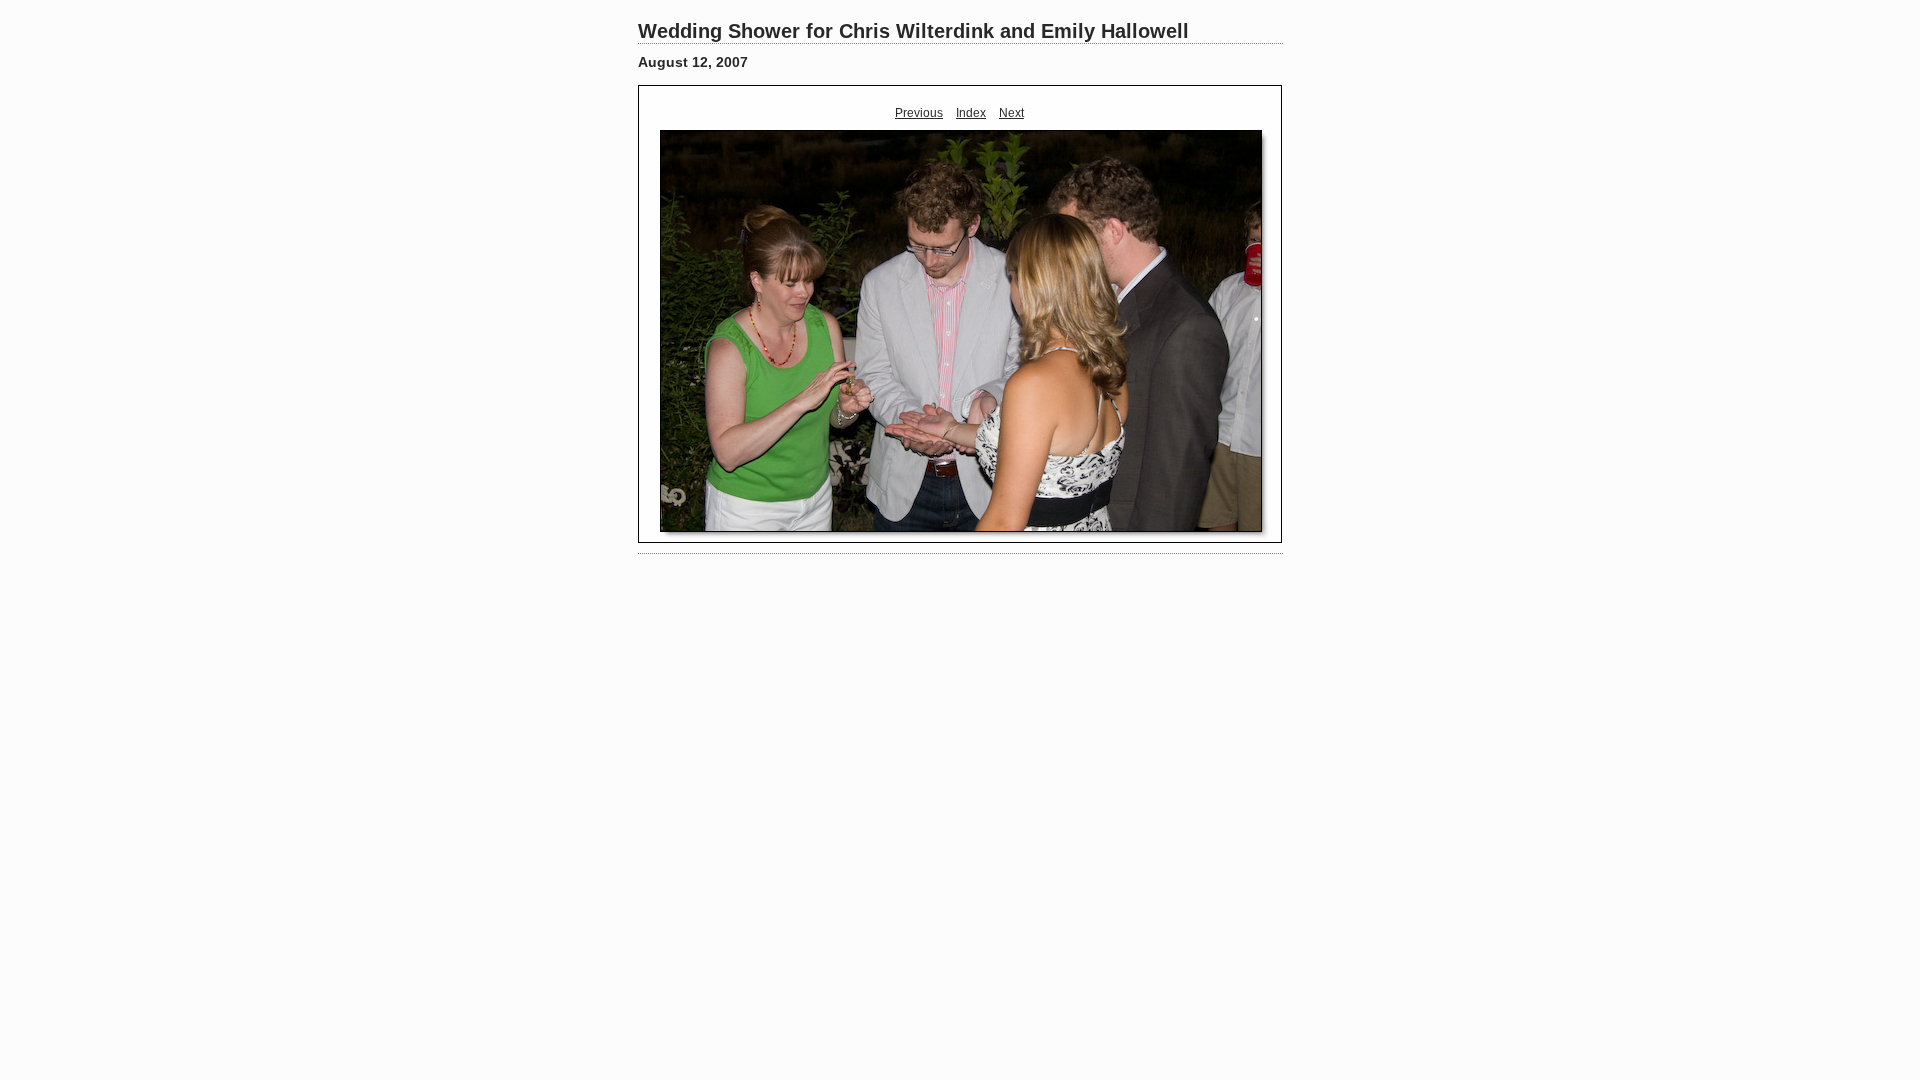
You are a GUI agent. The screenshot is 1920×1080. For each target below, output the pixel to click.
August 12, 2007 (693, 62)
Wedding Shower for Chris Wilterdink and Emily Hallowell (913, 31)
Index (971, 113)
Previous (919, 113)
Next (1011, 113)
